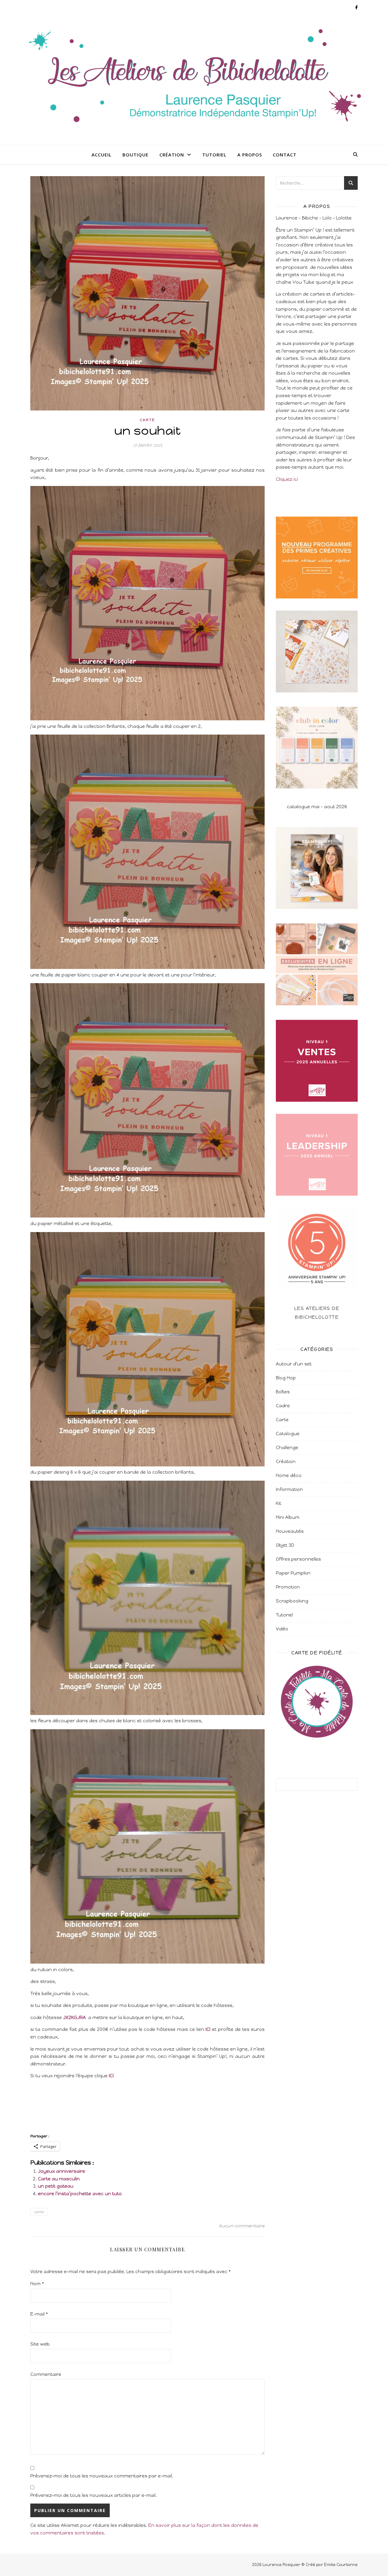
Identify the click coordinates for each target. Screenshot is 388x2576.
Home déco (289, 1476)
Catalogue (288, 1434)
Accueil (102, 155)
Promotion (288, 1587)
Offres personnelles (298, 1559)
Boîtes (283, 1392)
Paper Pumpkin (293, 1573)
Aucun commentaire (242, 2226)
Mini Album (288, 1517)
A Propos (250, 155)
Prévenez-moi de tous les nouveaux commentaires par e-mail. (102, 2476)
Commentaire (46, 2374)
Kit (279, 1503)
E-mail (39, 2314)
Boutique (135, 155)
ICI (208, 2029)
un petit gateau (56, 2186)
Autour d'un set (294, 1364)
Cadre (283, 1406)
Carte (147, 420)
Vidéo (282, 1629)
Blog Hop (286, 1378)
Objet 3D (285, 1545)
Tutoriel (214, 155)
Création (172, 155)
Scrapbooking (292, 1601)
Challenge (287, 1448)
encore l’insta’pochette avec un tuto (80, 2194)
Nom (37, 2284)
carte (39, 2212)
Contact (285, 155)
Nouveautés (290, 1531)
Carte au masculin (59, 2179)
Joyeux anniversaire (62, 2171)
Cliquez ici (287, 479)
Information (289, 1489)
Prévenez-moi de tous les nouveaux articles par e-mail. (94, 2495)
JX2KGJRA (74, 2018)
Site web (40, 2344)
